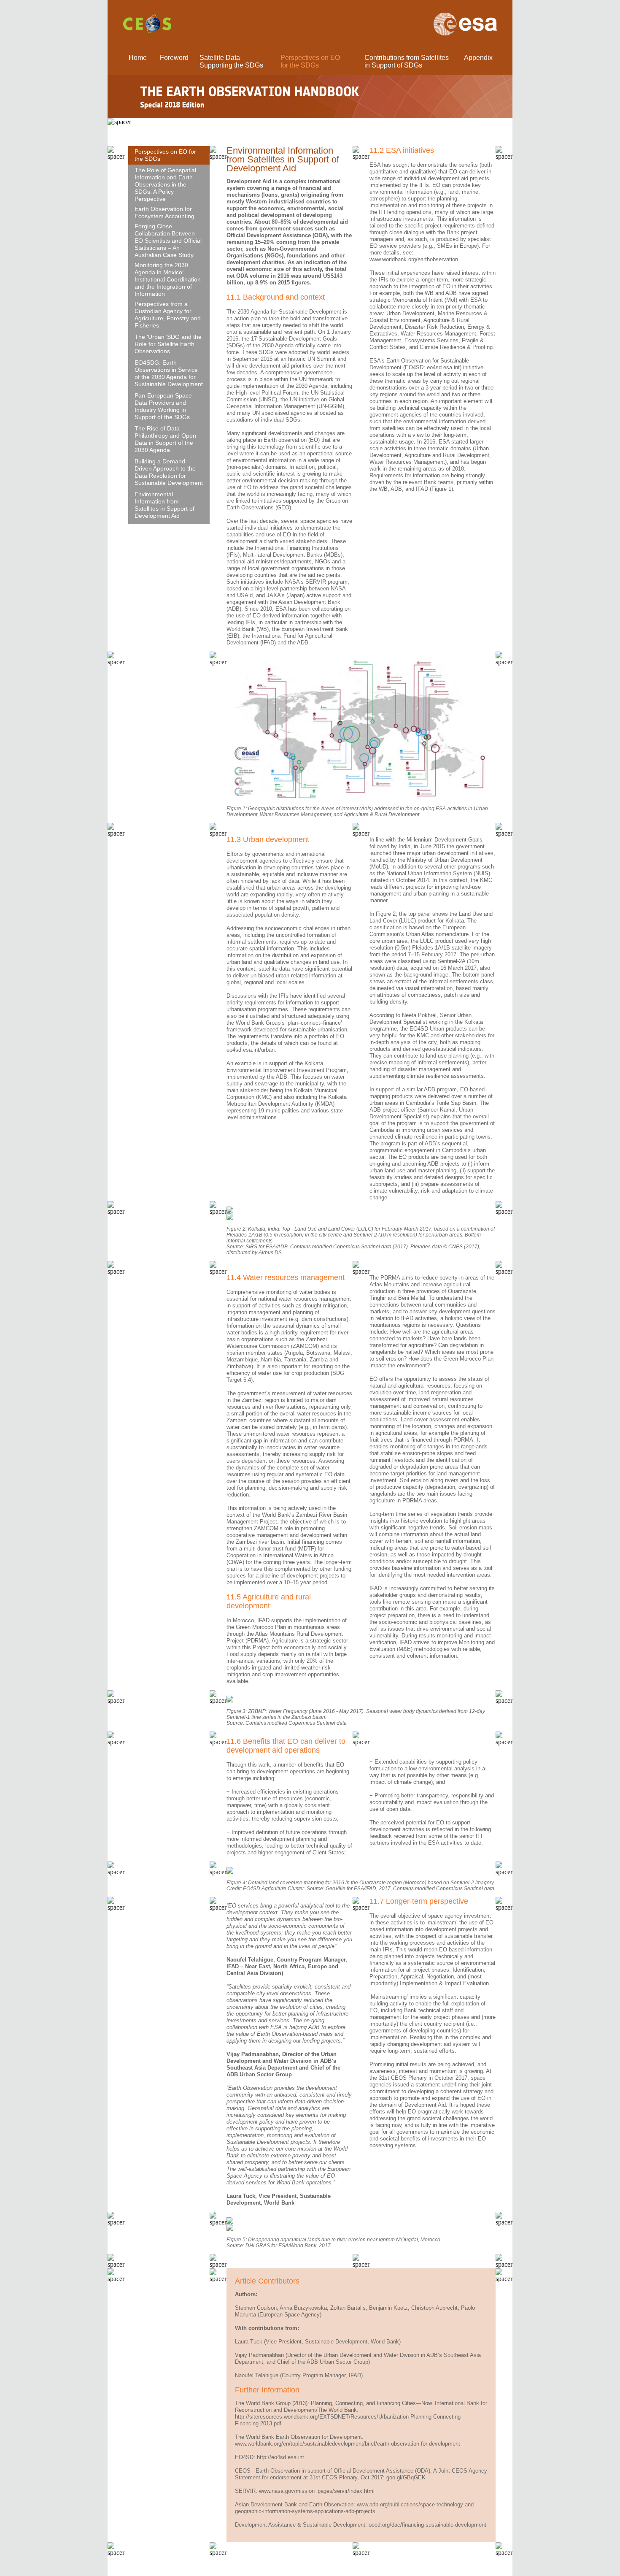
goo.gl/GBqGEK (406, 2477)
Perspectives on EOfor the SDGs (310, 61)
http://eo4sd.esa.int (280, 2457)
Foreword (174, 58)
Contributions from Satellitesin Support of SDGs (407, 61)
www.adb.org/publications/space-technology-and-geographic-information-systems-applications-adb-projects (355, 2508)
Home (138, 58)
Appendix (478, 58)
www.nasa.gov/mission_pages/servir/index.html (317, 2491)
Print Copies (266, 2567)
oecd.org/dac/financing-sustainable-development (427, 2525)
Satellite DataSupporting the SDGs (231, 61)
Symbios (358, 2567)
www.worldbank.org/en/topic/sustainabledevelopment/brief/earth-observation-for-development (348, 2444)
